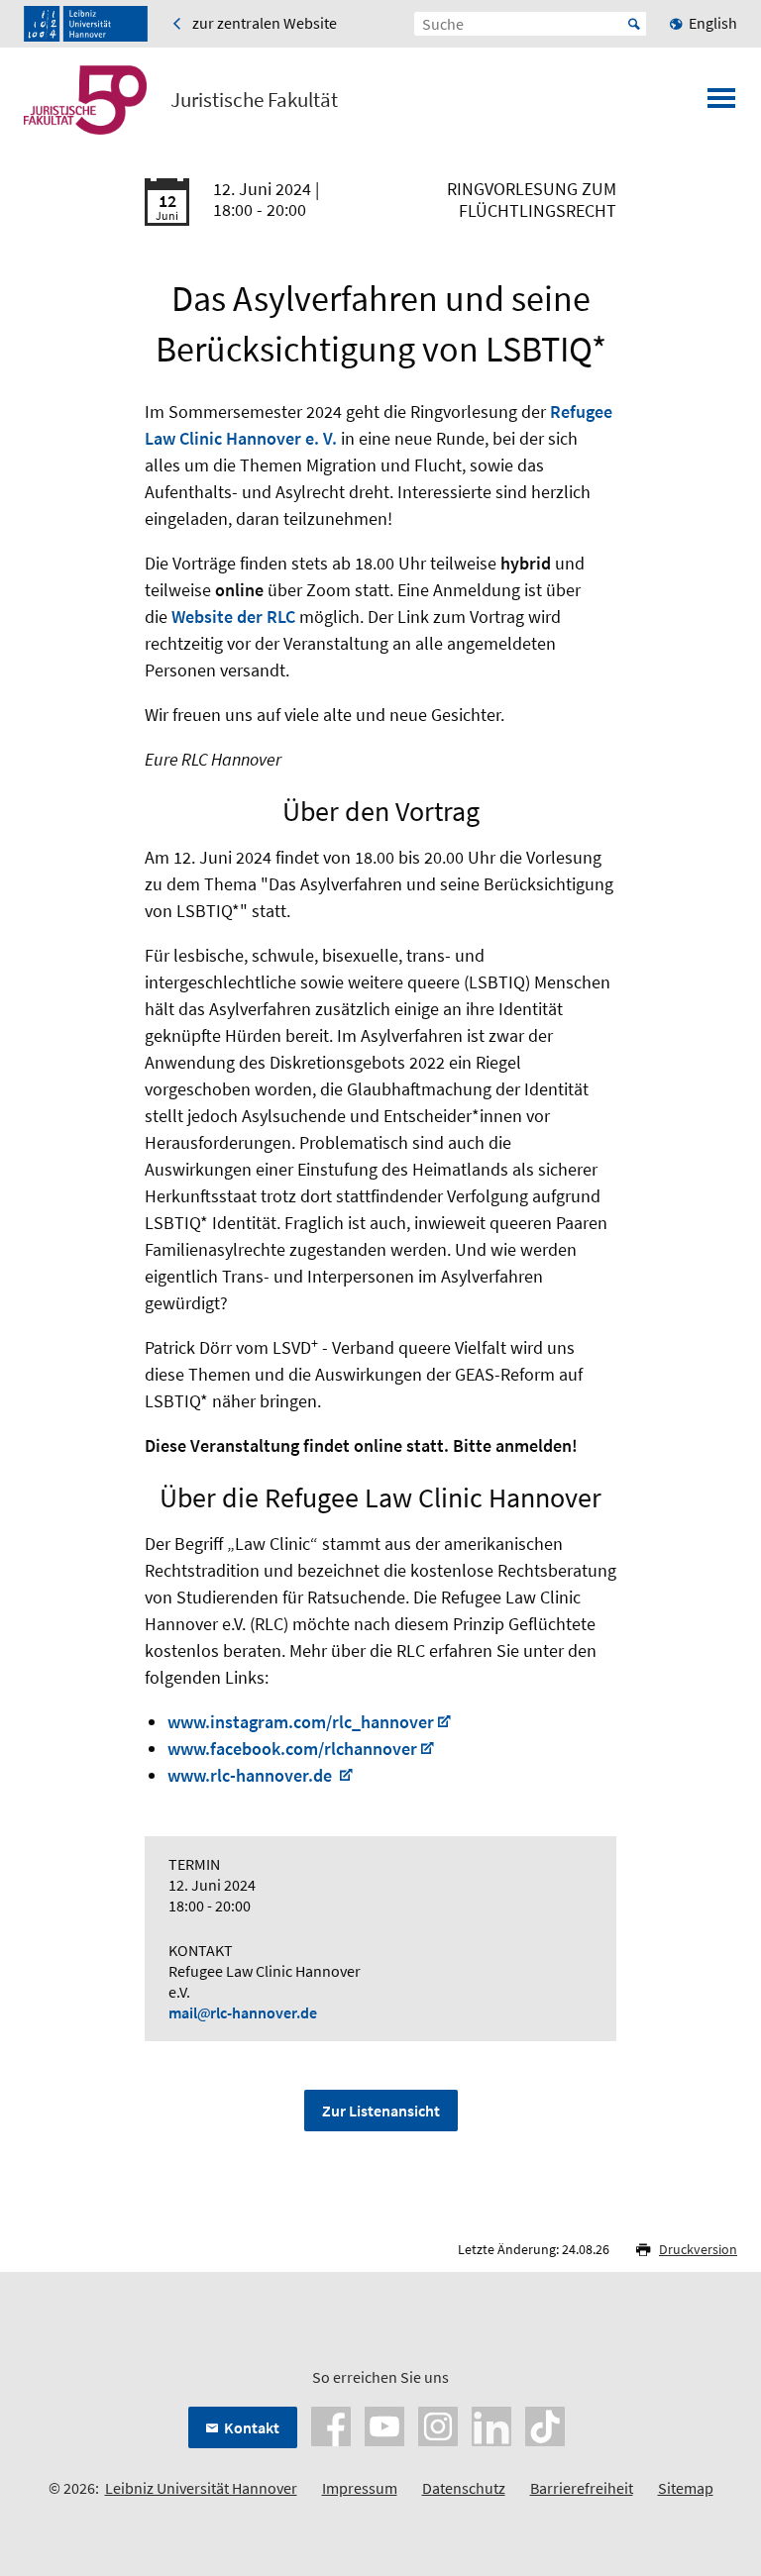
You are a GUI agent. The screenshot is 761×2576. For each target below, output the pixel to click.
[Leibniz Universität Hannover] (86, 24)
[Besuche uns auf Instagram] (438, 2424)
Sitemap (686, 2488)
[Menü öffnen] (721, 104)
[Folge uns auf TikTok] (545, 2424)
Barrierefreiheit (582, 2488)
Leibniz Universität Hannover (201, 2488)
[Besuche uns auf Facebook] (331, 2424)
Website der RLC (233, 617)
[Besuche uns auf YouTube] (384, 2424)
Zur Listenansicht (381, 2111)
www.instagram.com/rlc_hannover (301, 1722)
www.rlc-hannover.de (252, 1775)
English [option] (713, 23)
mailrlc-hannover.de (243, 2012)
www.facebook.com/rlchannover (292, 1749)
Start (634, 24)
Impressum (360, 2488)
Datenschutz (464, 2488)
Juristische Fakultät (254, 100)
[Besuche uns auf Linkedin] (491, 2424)
